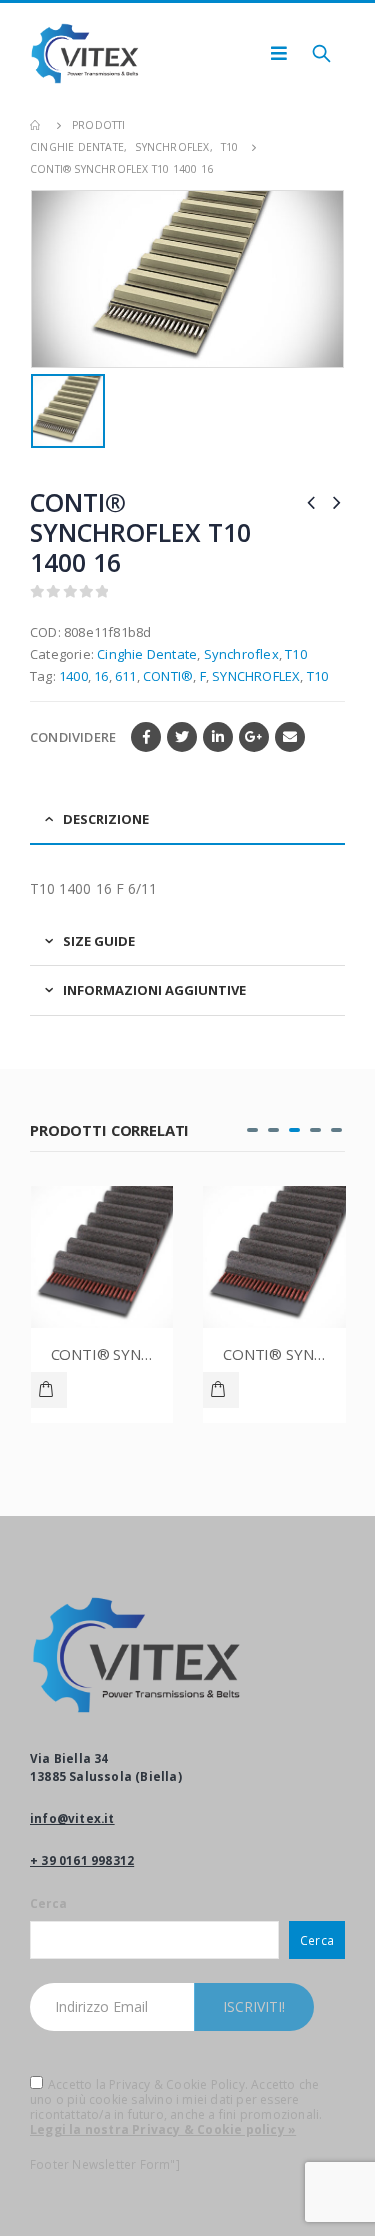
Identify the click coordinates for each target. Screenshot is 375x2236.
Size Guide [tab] (99, 941)
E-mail (290, 737)
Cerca (48, 1903)
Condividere (73, 737)
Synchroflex (241, 654)
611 (126, 676)
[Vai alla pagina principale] (37, 125)
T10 (296, 654)
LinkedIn (218, 737)
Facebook (146, 737)
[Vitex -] (85, 53)
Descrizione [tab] (106, 819)
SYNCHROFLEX (256, 676)
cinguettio (182, 737)
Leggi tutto (50, 1390)
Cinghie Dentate (147, 654)
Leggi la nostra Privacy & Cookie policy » (163, 2129)
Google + (254, 737)
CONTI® (168, 676)
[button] (252, 1130)
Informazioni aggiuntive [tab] (154, 990)
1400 (73, 676)
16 (101, 676)
